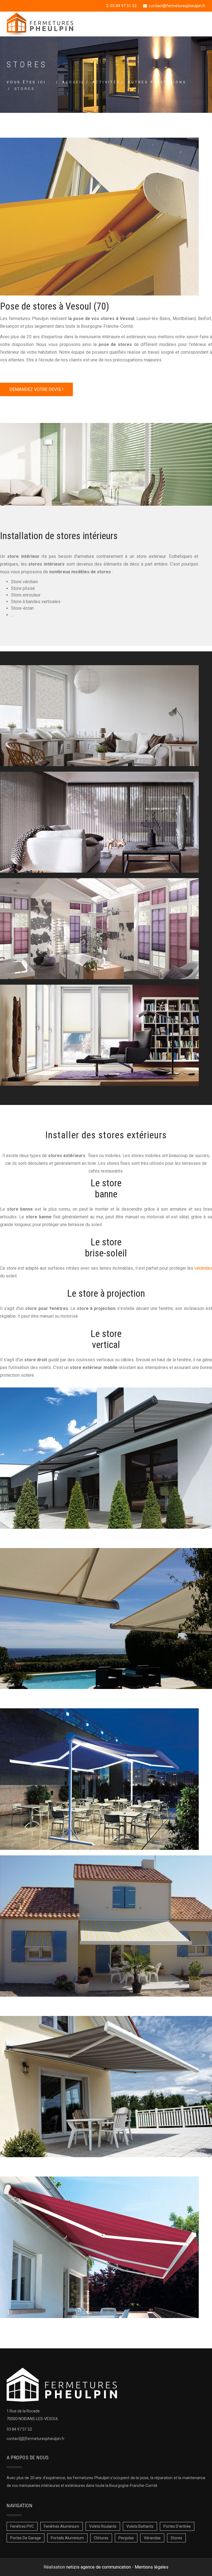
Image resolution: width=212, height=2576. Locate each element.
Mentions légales (152, 2567)
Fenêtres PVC (22, 2526)
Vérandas (152, 2538)
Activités (106, 82)
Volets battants (140, 2526)
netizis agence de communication (99, 2567)
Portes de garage (26, 2538)
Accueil (73, 82)
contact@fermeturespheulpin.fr (177, 6)
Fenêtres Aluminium (62, 2526)
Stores (176, 2538)
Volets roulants (103, 2526)
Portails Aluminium (67, 2538)
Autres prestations (157, 82)
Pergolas (126, 2538)
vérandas (203, 1268)
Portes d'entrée (177, 2526)
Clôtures (101, 2538)
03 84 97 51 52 (123, 6)
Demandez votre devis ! (36, 389)
